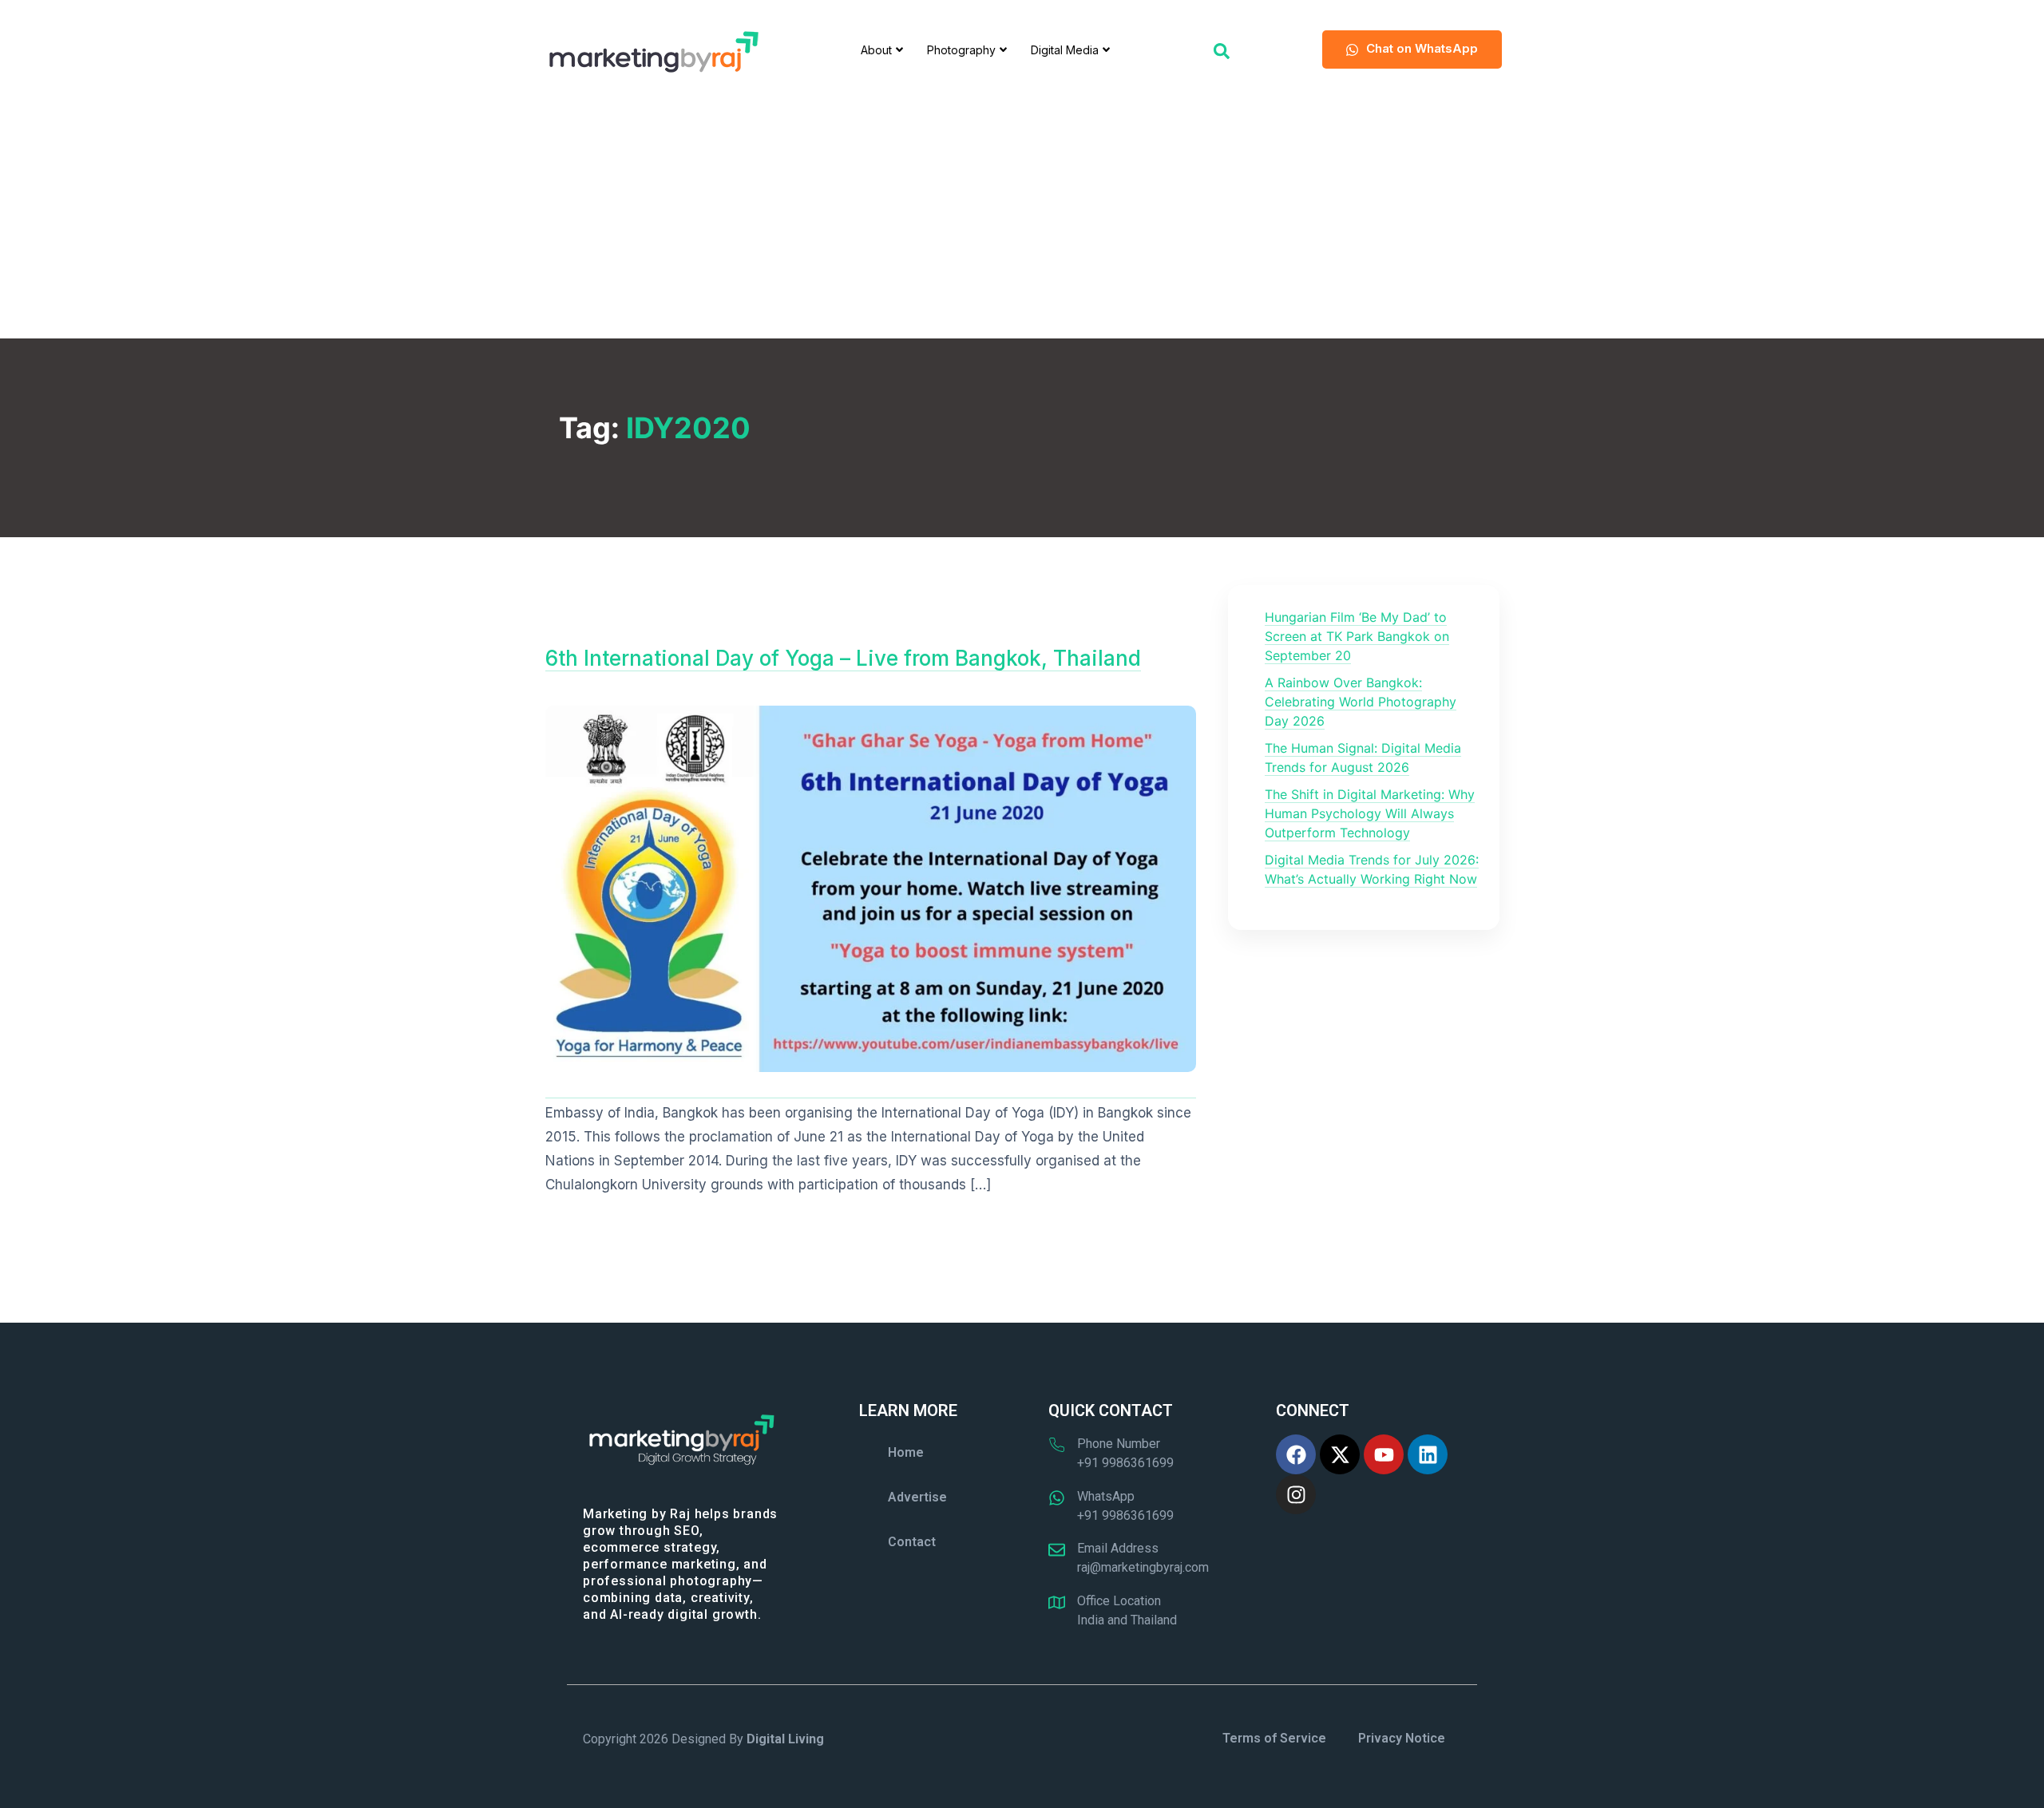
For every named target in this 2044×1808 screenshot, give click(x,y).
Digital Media (1065, 50)
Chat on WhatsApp (1422, 48)
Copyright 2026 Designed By (703, 1739)
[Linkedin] (1428, 1454)
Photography (961, 50)
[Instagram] (1296, 1494)
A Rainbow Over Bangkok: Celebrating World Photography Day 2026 (1361, 702)
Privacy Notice (1402, 1738)
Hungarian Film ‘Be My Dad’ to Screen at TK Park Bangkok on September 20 (1357, 636)
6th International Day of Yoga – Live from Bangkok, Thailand (843, 658)
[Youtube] (1384, 1454)
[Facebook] (1296, 1454)
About (876, 50)
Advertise (917, 1497)
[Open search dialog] (1222, 49)
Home (906, 1452)
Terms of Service (1274, 1738)
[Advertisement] (1022, 219)
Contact (912, 1542)
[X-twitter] (1340, 1454)
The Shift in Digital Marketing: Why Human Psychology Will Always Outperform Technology (1370, 813)
